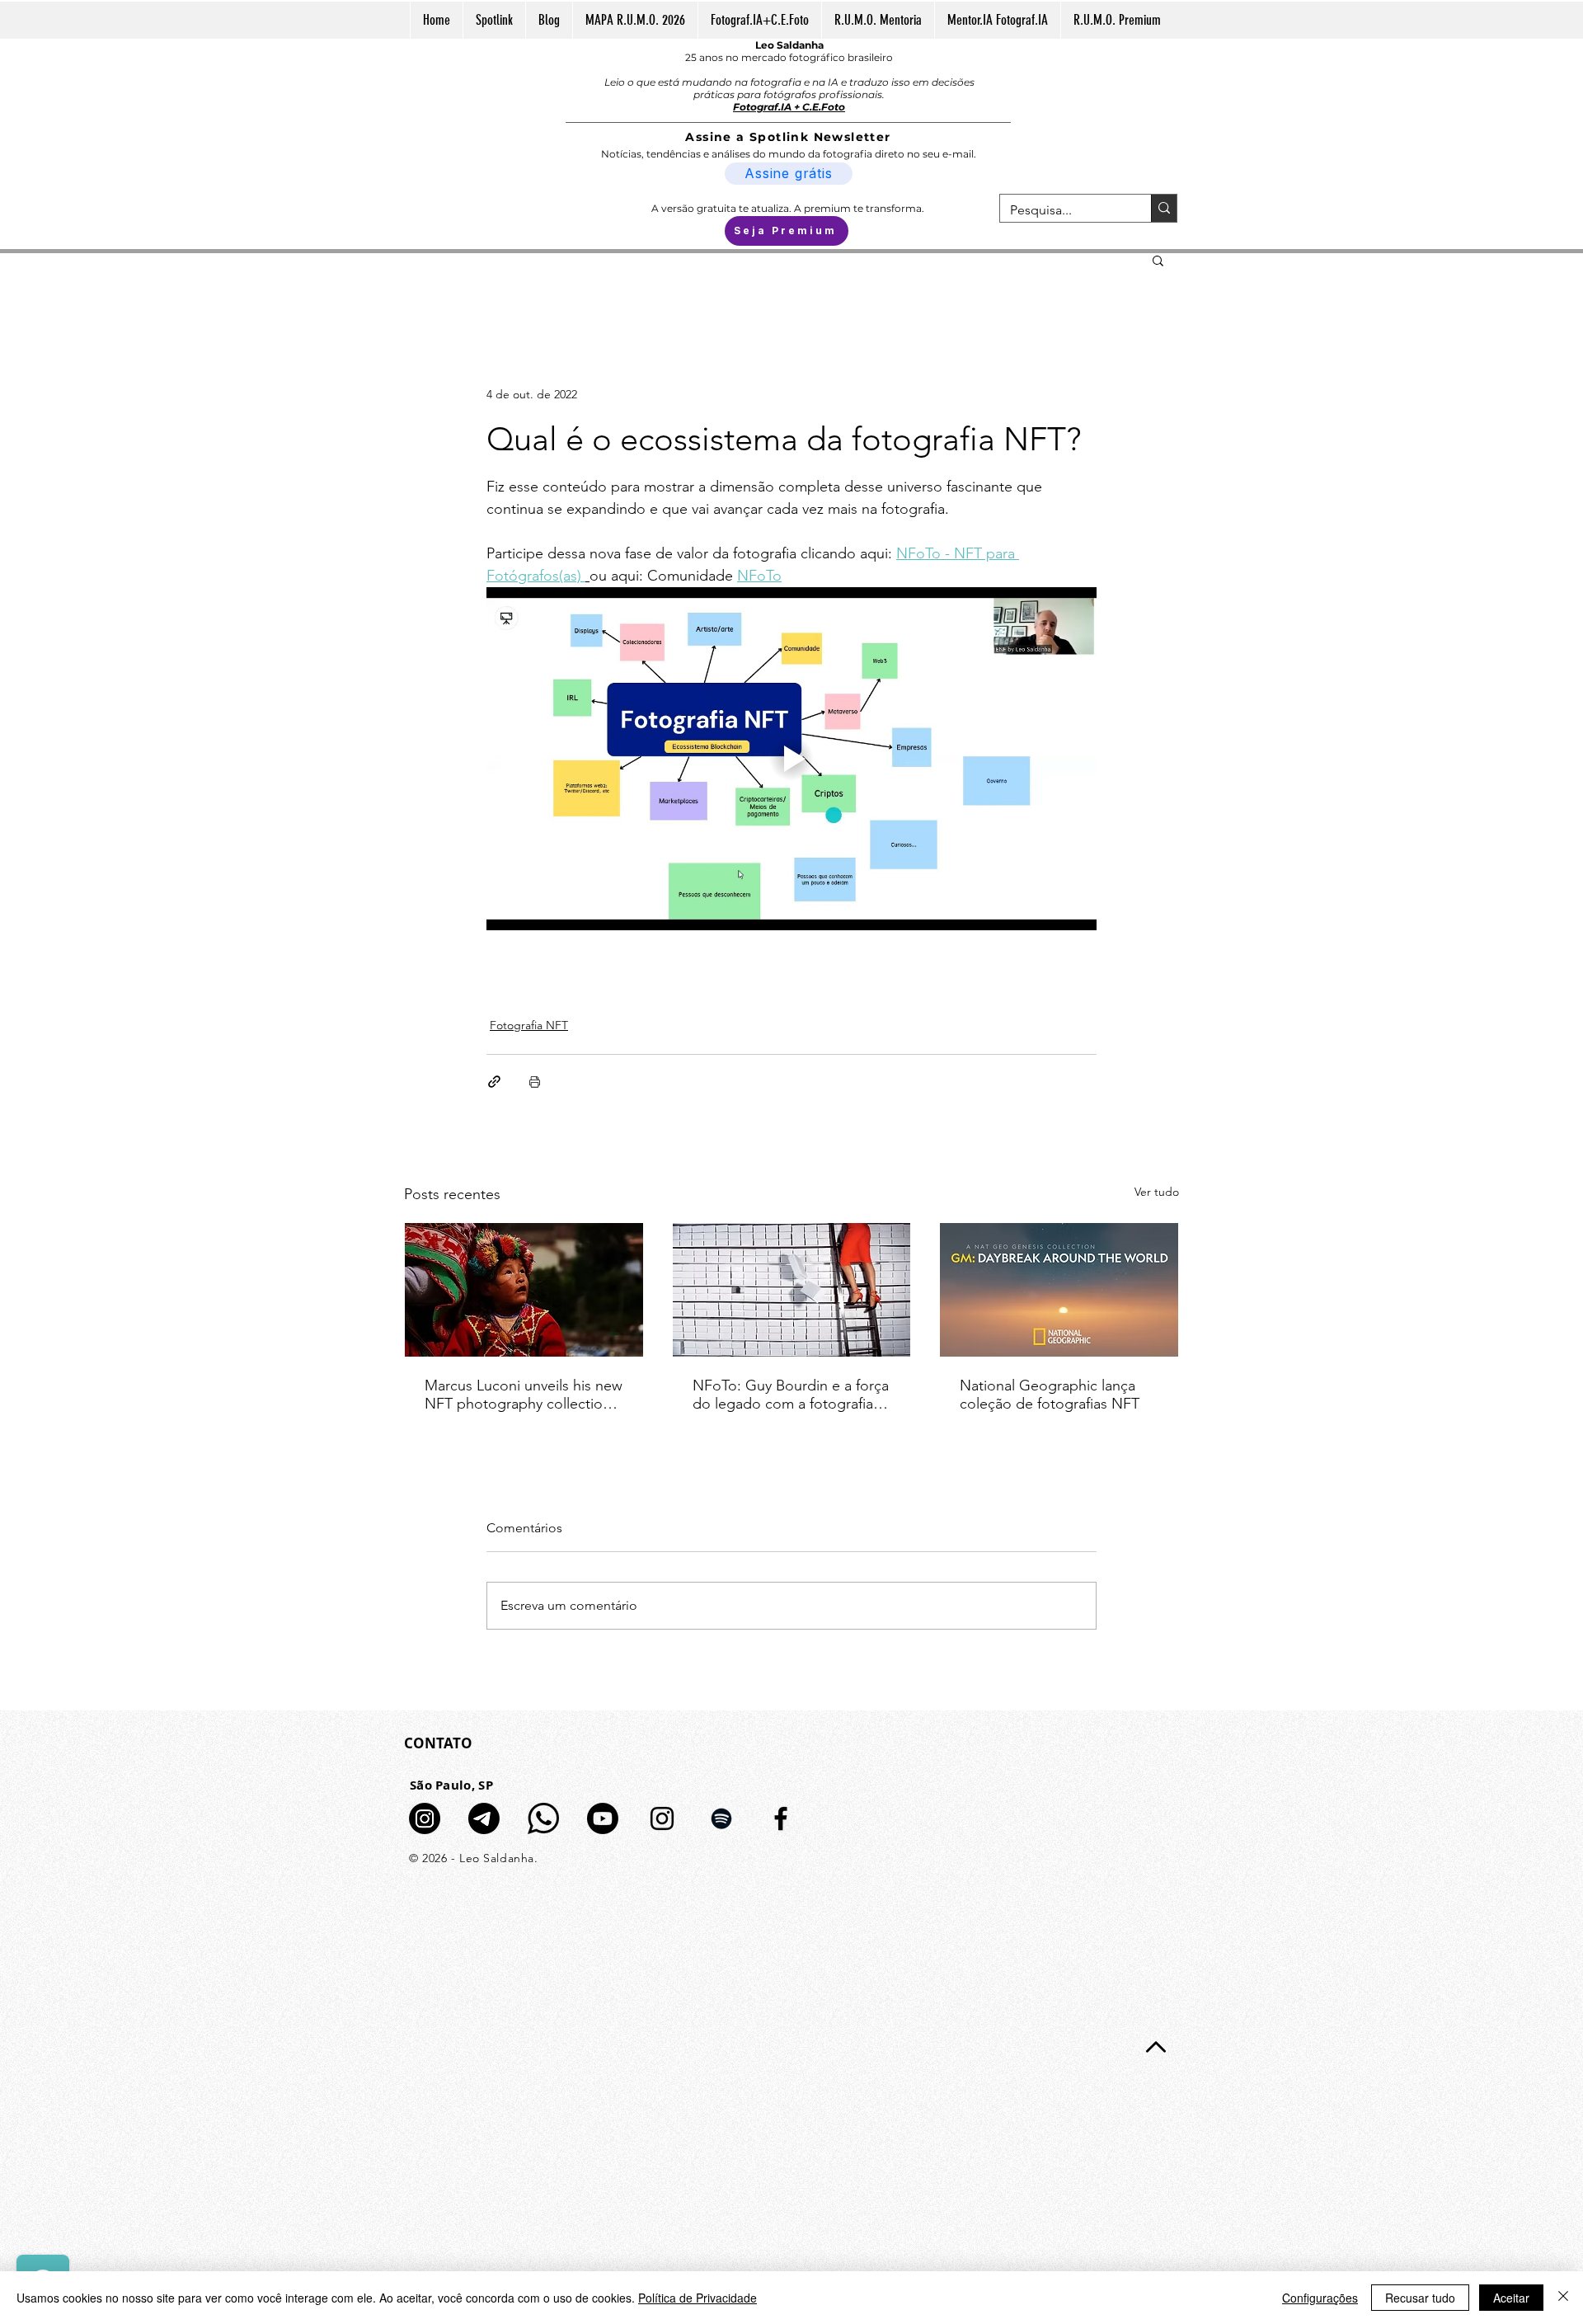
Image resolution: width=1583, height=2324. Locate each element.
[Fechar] (1563, 2298)
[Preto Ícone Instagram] (662, 1818)
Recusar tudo (1420, 2298)
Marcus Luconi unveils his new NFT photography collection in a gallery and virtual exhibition (524, 1395)
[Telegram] (484, 1818)
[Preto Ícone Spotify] (721, 1818)
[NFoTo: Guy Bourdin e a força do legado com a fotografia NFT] (792, 1290)
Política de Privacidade (698, 2298)
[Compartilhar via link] (494, 1082)
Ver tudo (1157, 1192)
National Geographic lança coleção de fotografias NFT (1050, 1395)
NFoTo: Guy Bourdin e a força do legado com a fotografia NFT (791, 1395)
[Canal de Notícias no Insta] (425, 1818)
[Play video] (791, 759)
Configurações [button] (1320, 2298)
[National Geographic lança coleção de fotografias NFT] (1059, 1290)
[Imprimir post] (535, 1082)
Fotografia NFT (529, 1025)
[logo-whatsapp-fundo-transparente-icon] (543, 1818)
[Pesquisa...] (1164, 208)
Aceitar (1511, 2298)
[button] (1158, 260)
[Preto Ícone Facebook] (781, 1818)
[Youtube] (603, 1818)
